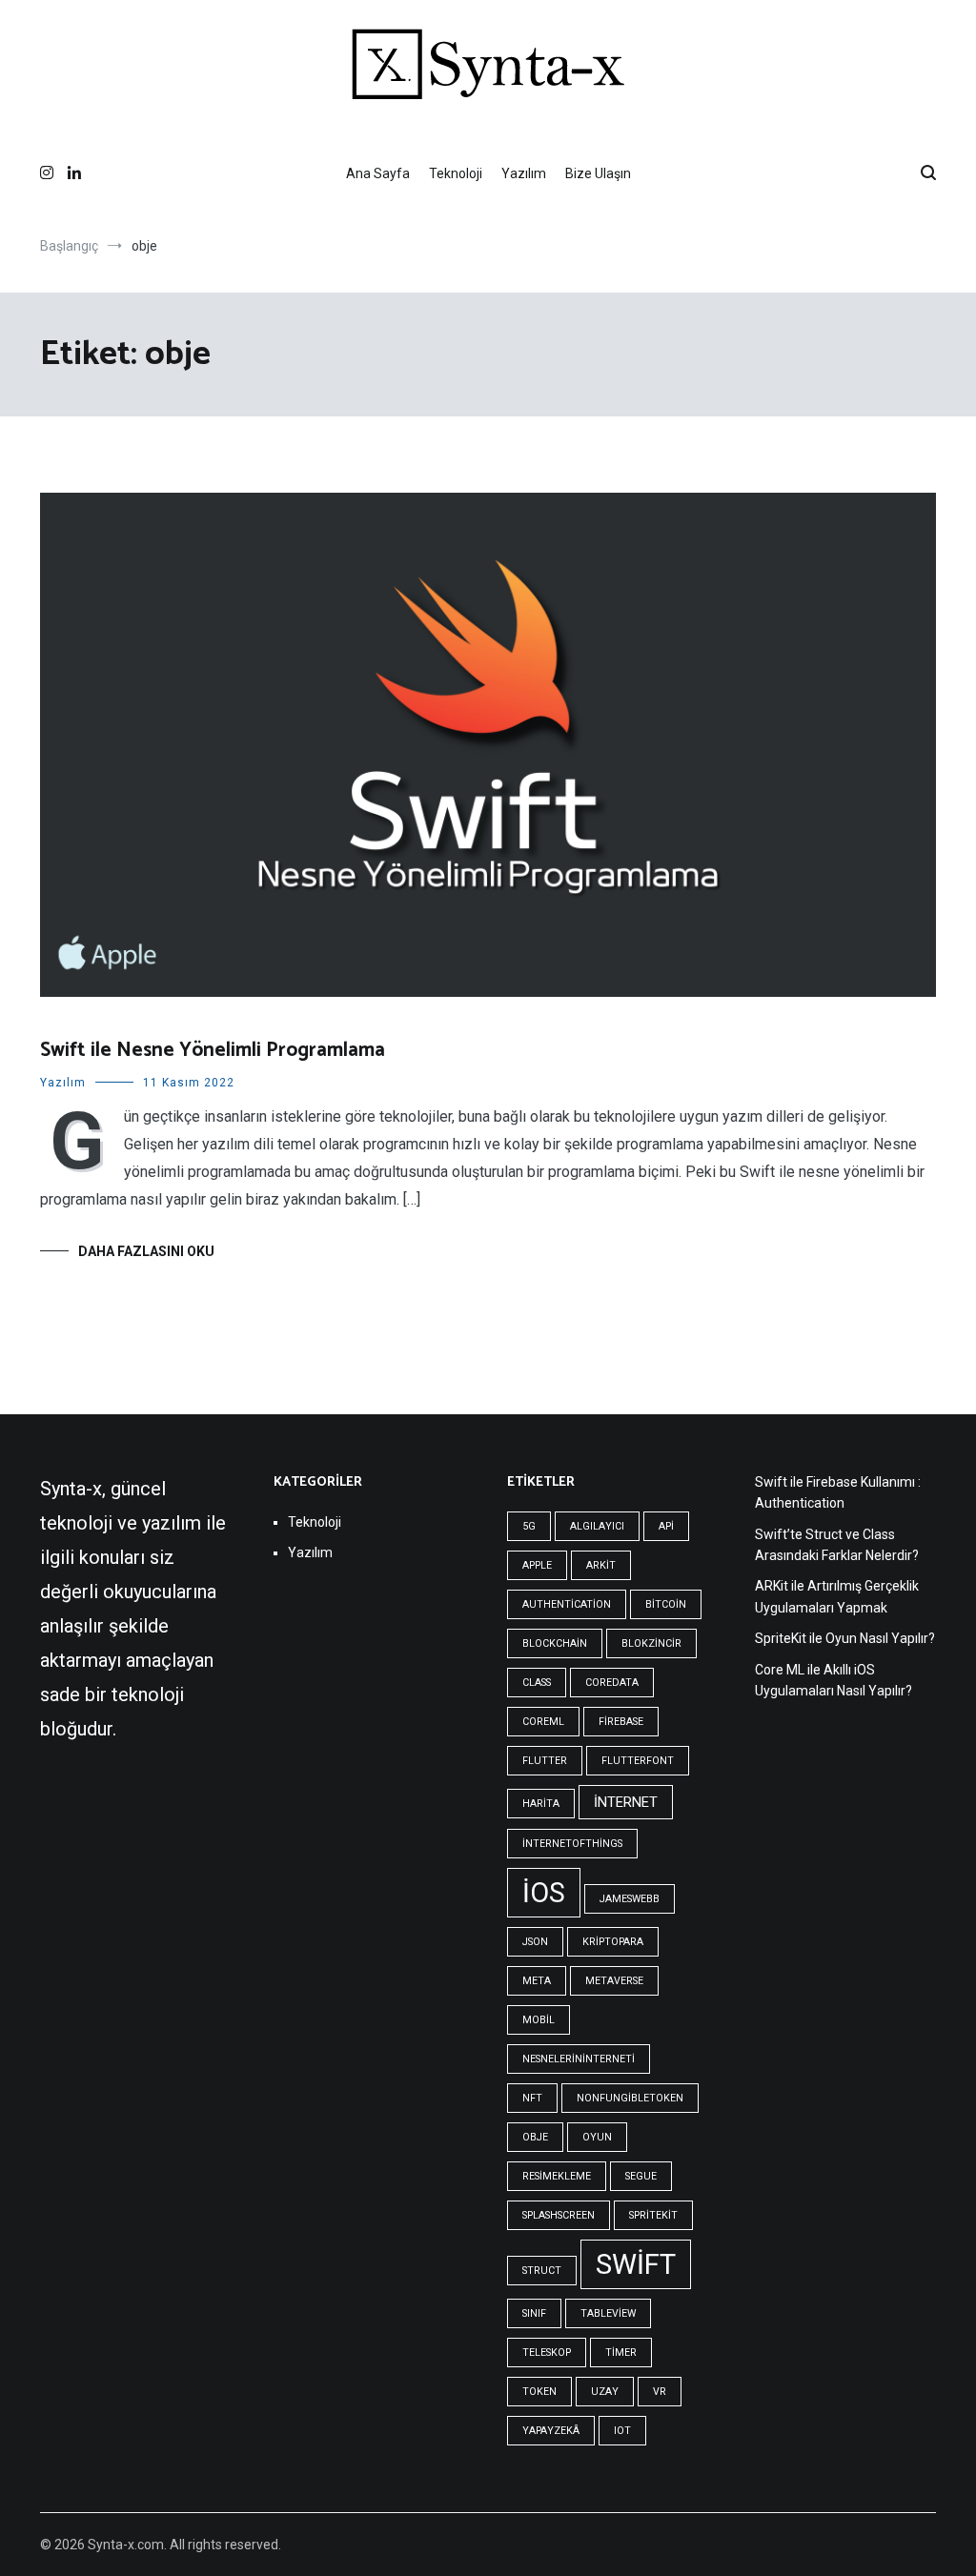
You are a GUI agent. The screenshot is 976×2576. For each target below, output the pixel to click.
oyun (597, 2137)
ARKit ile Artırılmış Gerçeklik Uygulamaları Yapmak (837, 1596)
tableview (608, 2313)
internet (626, 1802)
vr (660, 2392)
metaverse (614, 1981)
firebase (621, 1722)
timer (621, 2353)
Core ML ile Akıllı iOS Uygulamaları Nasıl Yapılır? (834, 1680)
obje (535, 2137)
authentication (567, 1604)
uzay (605, 2392)
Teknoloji (456, 173)
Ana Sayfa (378, 173)
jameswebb (630, 1899)
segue (641, 2176)
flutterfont (638, 1761)
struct (542, 2271)
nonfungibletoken (630, 2098)
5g (529, 1526)
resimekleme (557, 2176)
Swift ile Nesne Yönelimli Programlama (213, 1050)
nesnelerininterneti (579, 2059)
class (537, 1683)
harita (541, 1804)
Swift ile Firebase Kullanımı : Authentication (838, 1492)
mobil (539, 2020)
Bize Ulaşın (598, 173)
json (535, 1942)
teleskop (547, 2353)
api (666, 1526)
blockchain (555, 1643)
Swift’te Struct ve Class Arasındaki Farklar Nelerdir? (837, 1545)
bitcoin (666, 1604)
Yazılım (524, 173)
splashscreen (559, 2215)
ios (544, 1893)
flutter (545, 1761)
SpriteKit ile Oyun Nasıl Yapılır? (845, 1638)
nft (532, 2098)
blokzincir (651, 1643)
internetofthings (572, 1844)
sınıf (534, 2313)
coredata (612, 1683)
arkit (601, 1565)
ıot (622, 2431)
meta (537, 1981)
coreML (543, 1722)
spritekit (653, 2215)
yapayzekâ (551, 2431)
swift (636, 2264)
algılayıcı (597, 1526)
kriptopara (613, 1942)
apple (537, 1565)
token (539, 2392)
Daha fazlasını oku (146, 1251)
